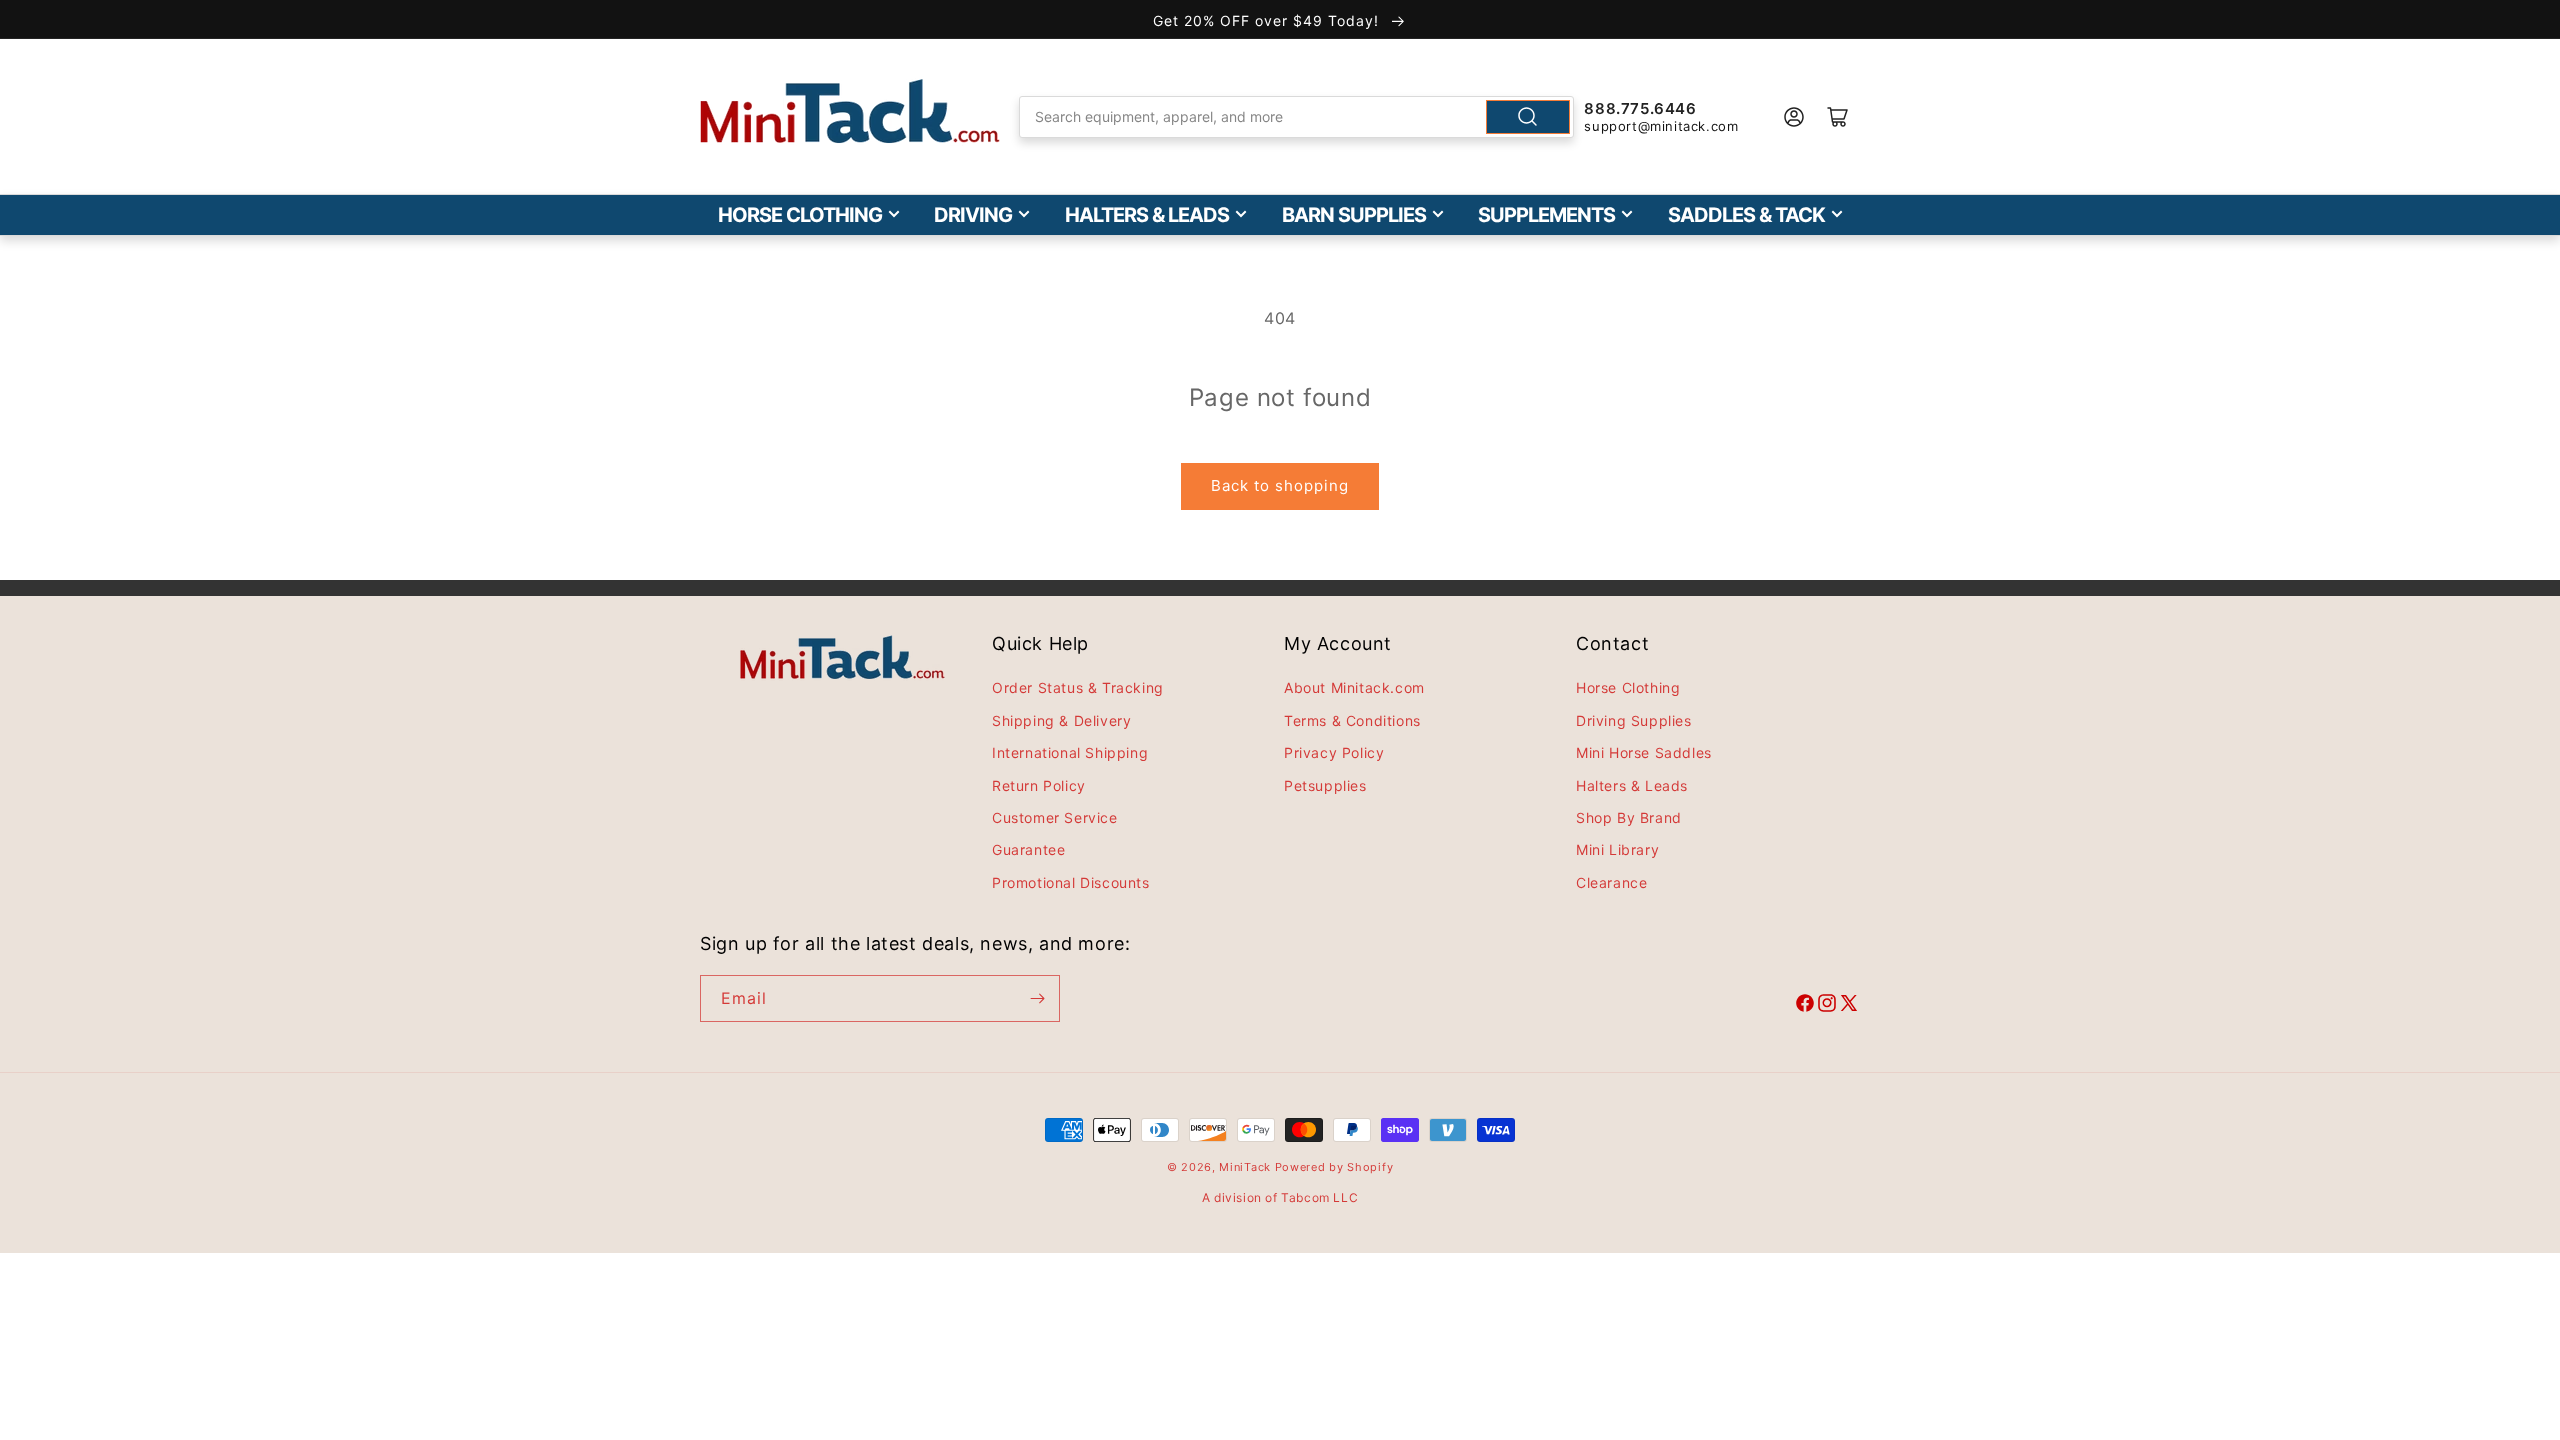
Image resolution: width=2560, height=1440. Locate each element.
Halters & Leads (1147, 215)
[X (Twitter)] (1849, 1006)
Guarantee (1028, 849)
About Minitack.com (1354, 687)
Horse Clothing (800, 215)
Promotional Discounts (1071, 882)
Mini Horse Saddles (1644, 752)
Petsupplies (1325, 785)
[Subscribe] (1037, 998)
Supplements (1546, 215)
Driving (973, 215)
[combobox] (1297, 117)
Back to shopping (1280, 485)
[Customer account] (1794, 117)
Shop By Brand (1629, 817)
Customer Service (1055, 817)
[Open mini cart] (1838, 117)
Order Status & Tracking (1078, 687)
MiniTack (1245, 1167)
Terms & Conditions (1352, 720)
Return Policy (1039, 785)
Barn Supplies (1354, 215)
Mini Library (1617, 849)
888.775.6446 (1640, 108)
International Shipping (1070, 752)
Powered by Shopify (1334, 1167)
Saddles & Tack (1746, 215)
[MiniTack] (850, 111)
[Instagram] (1827, 1006)
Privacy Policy (1334, 752)
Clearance (1611, 882)
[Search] (1528, 117)
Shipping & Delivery (1061, 720)
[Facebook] (1805, 1006)
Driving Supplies (1634, 720)
